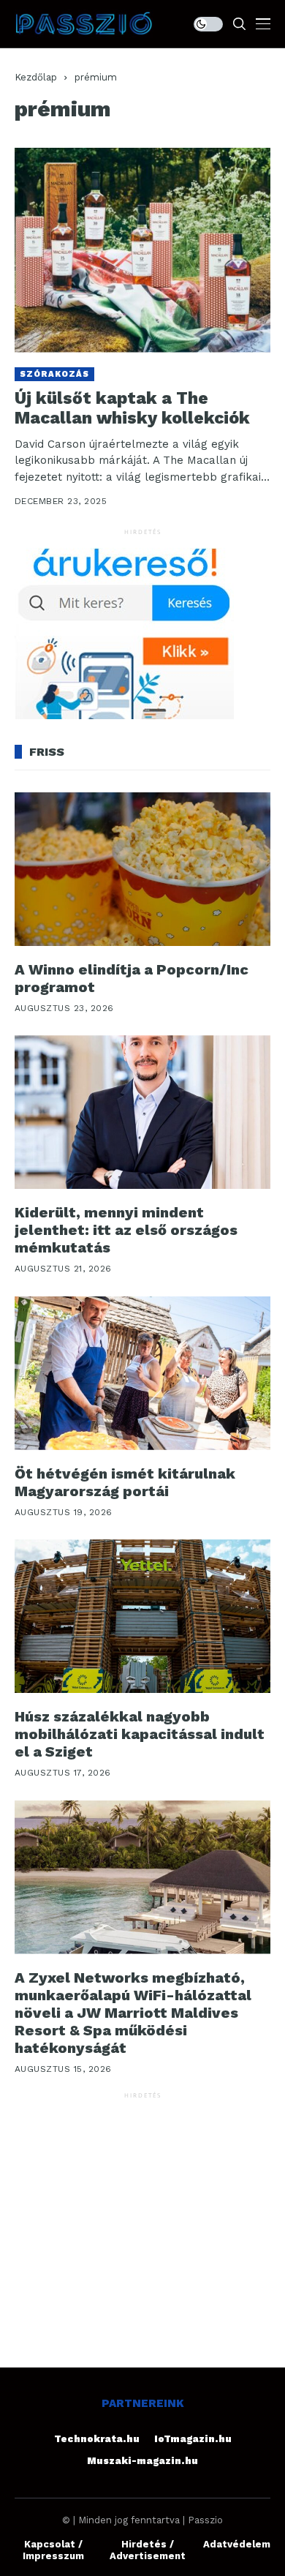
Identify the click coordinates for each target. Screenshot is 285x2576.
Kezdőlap (36, 77)
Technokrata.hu (97, 2439)
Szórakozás (54, 374)
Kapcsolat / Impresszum (53, 2550)
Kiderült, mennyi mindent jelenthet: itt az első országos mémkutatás (126, 1230)
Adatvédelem (237, 2544)
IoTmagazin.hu (193, 2439)
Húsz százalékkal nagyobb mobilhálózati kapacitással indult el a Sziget (140, 1734)
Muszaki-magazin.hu (142, 2461)
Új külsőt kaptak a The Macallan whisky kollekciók (132, 409)
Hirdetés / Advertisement (148, 2550)
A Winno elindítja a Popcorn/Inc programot (132, 978)
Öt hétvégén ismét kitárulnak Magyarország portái (125, 1482)
